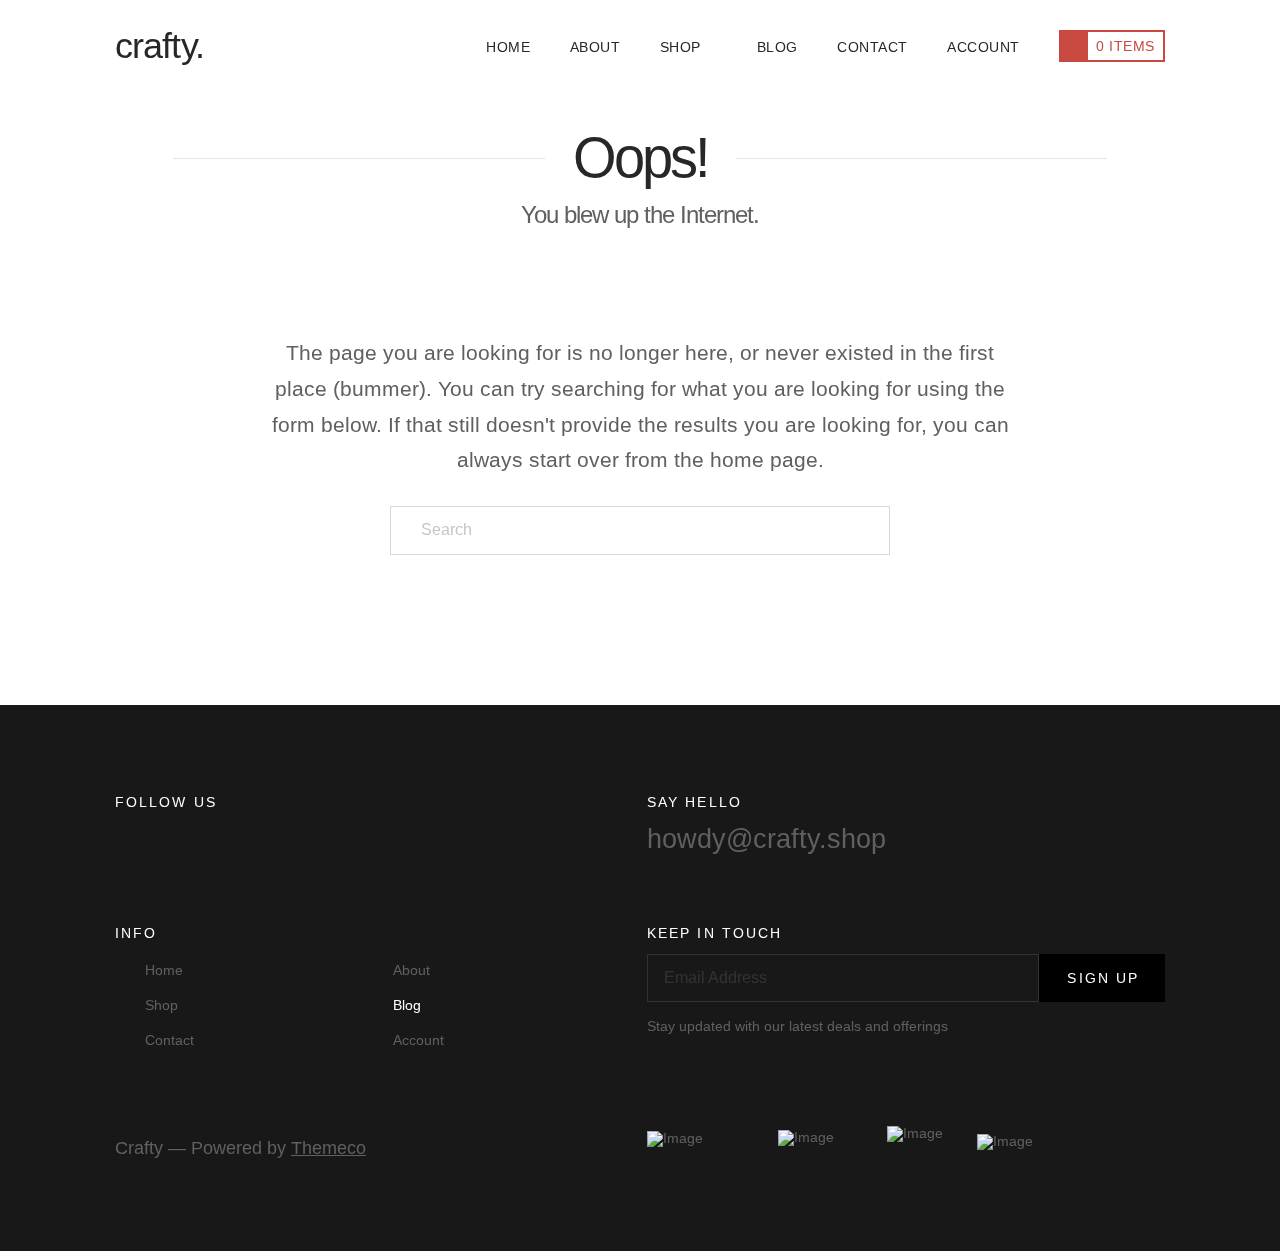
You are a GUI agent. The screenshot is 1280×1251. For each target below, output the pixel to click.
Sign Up (1103, 978)
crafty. (159, 46)
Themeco (328, 1148)
